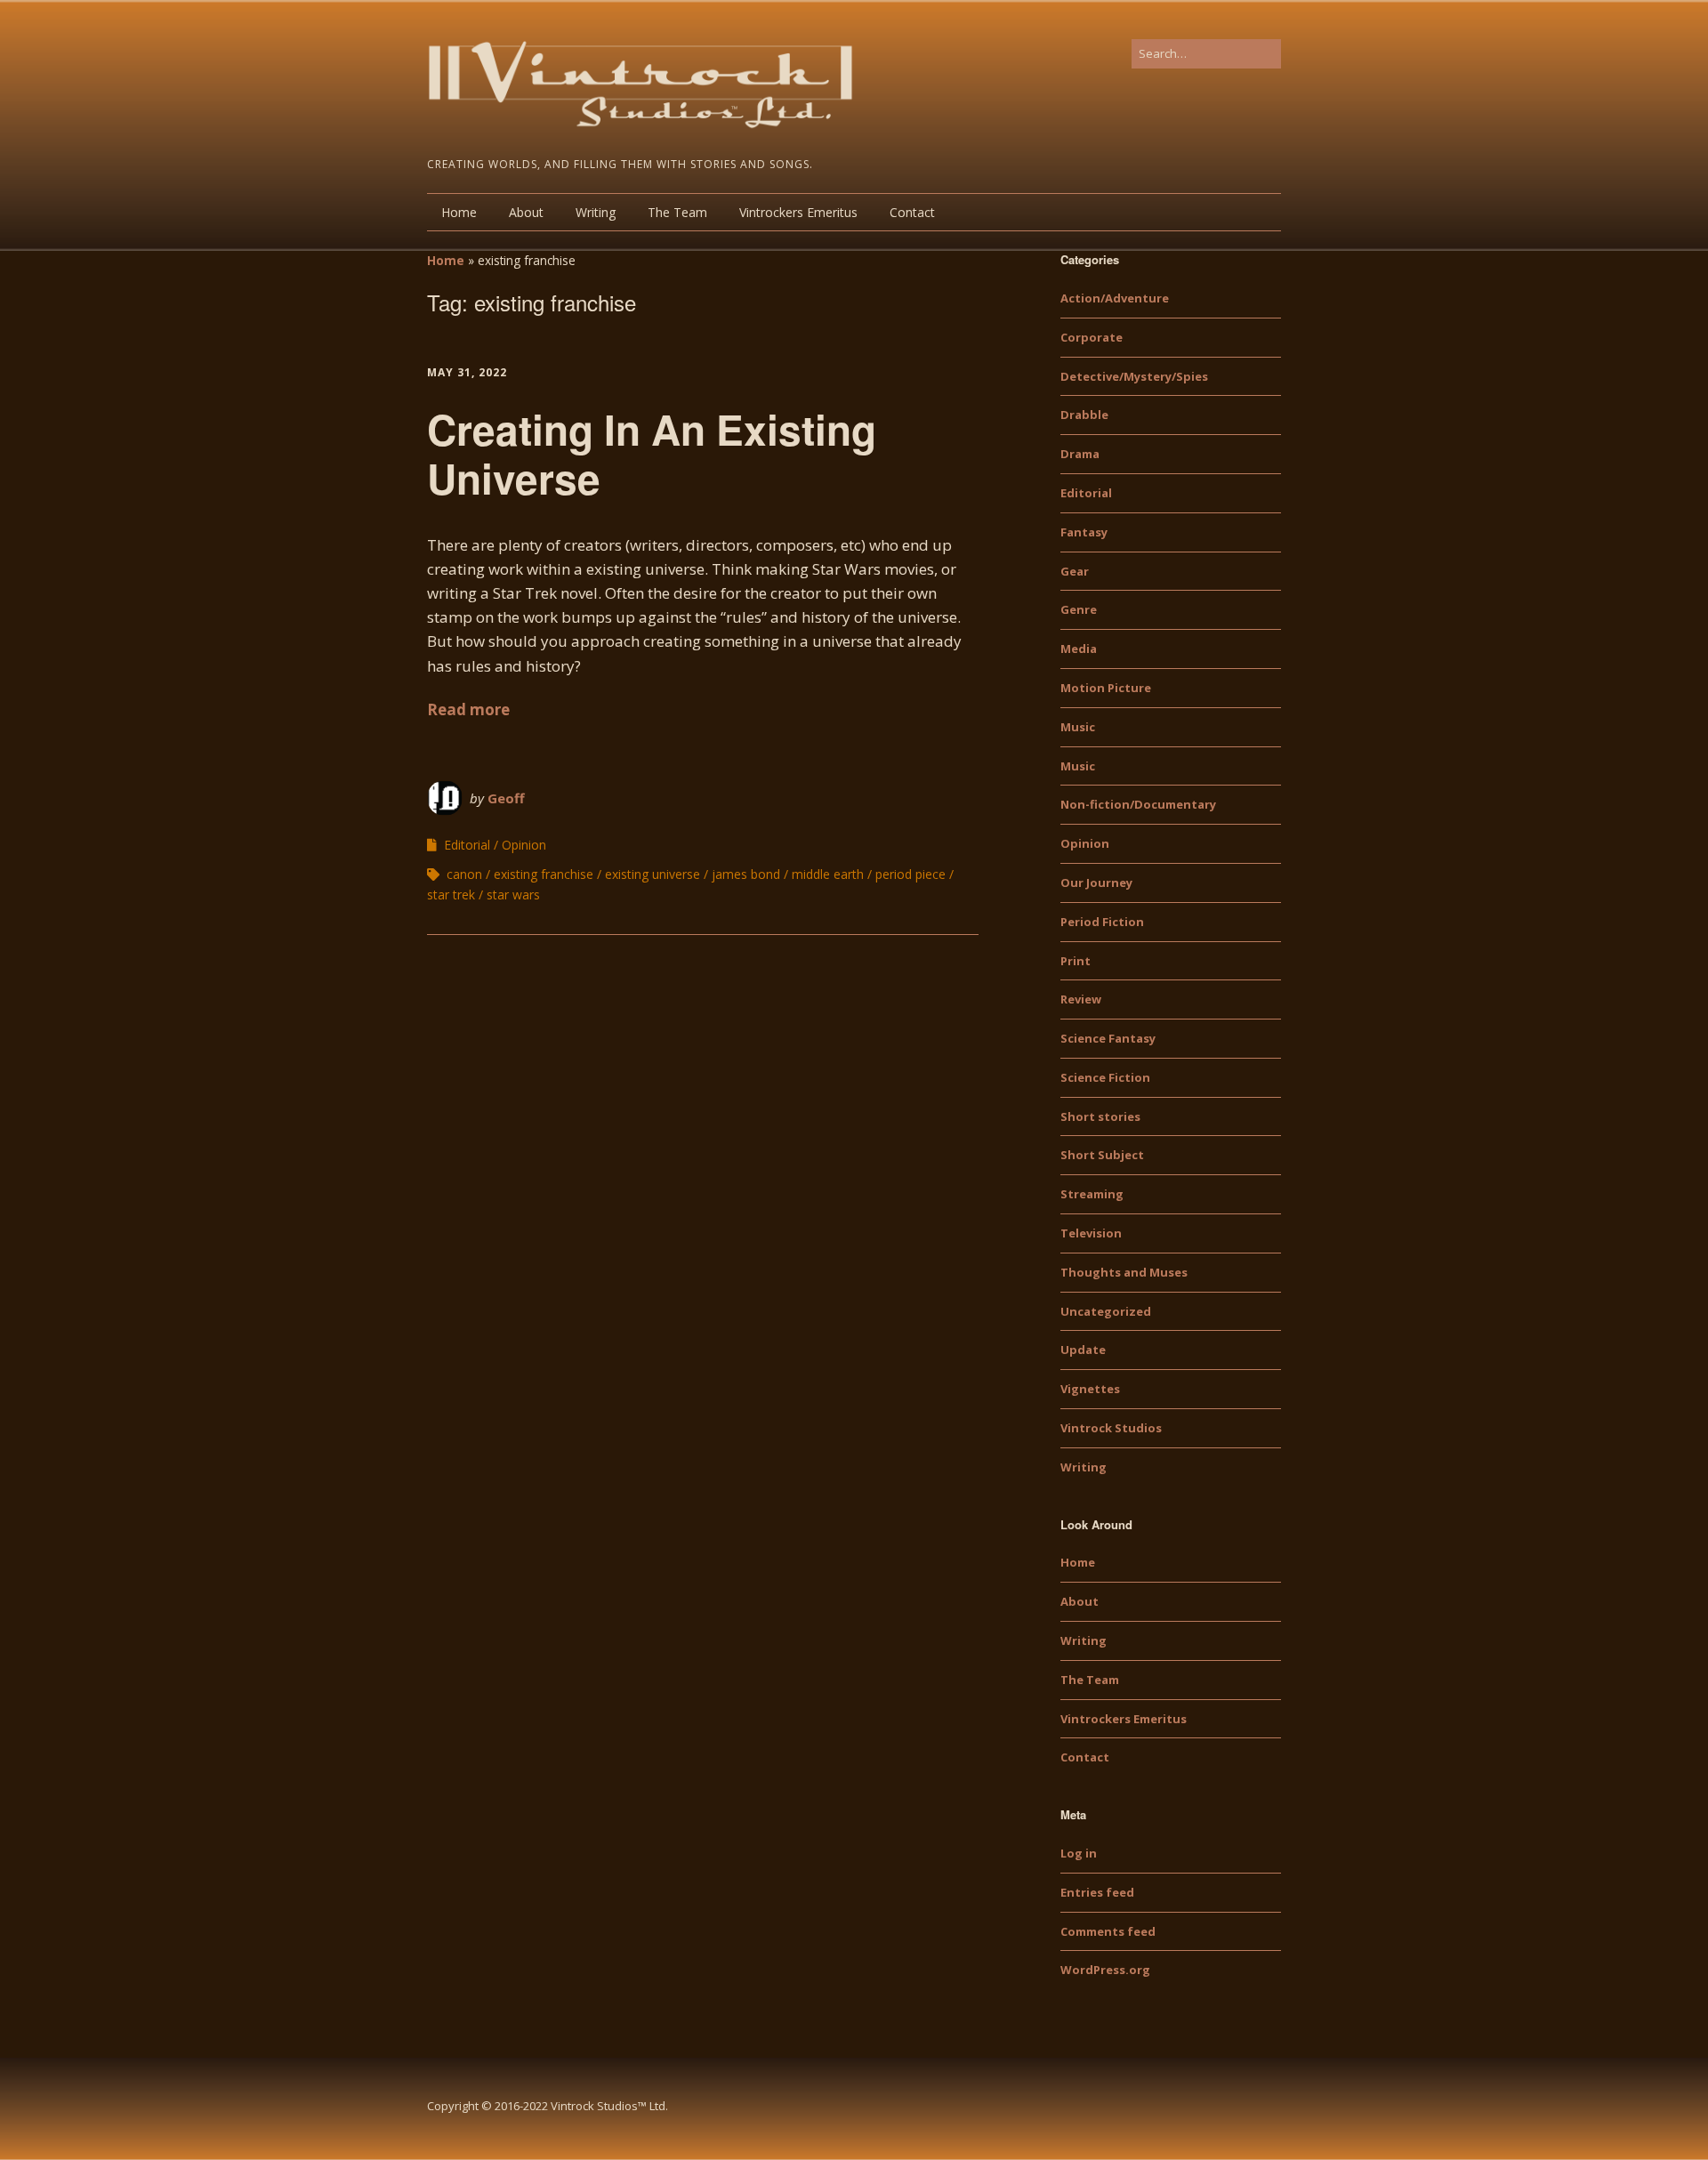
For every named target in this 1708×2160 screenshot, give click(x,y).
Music (1078, 727)
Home (459, 212)
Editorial (467, 845)
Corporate (1092, 337)
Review (1081, 999)
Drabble (1084, 415)
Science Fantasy (1108, 1038)
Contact (912, 212)
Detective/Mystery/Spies (1134, 376)
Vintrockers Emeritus (798, 212)
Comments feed (1108, 1931)
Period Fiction (1102, 922)
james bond (746, 874)
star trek (451, 895)
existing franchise (544, 874)
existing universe (653, 874)
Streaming (1092, 1194)
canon (464, 874)
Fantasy (1084, 532)
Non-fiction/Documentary (1138, 804)
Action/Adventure (1115, 298)
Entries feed (1097, 1892)
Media (1079, 649)
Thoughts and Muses (1124, 1272)
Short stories (1100, 1116)
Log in (1079, 1853)
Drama (1080, 454)
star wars (513, 895)
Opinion (524, 845)
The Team (677, 212)
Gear (1075, 571)
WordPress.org (1105, 1970)
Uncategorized (1106, 1311)
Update (1083, 1350)
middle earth (828, 874)
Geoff (506, 798)
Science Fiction (1105, 1077)
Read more (468, 709)
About (526, 212)
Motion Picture (1106, 688)
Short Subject (1102, 1155)
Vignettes (1090, 1389)
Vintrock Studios (1111, 1428)
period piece (910, 874)
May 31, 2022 (467, 372)
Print (1076, 961)
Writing (596, 212)
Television (1091, 1233)
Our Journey (1096, 883)
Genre (1079, 609)
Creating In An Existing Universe (652, 453)
